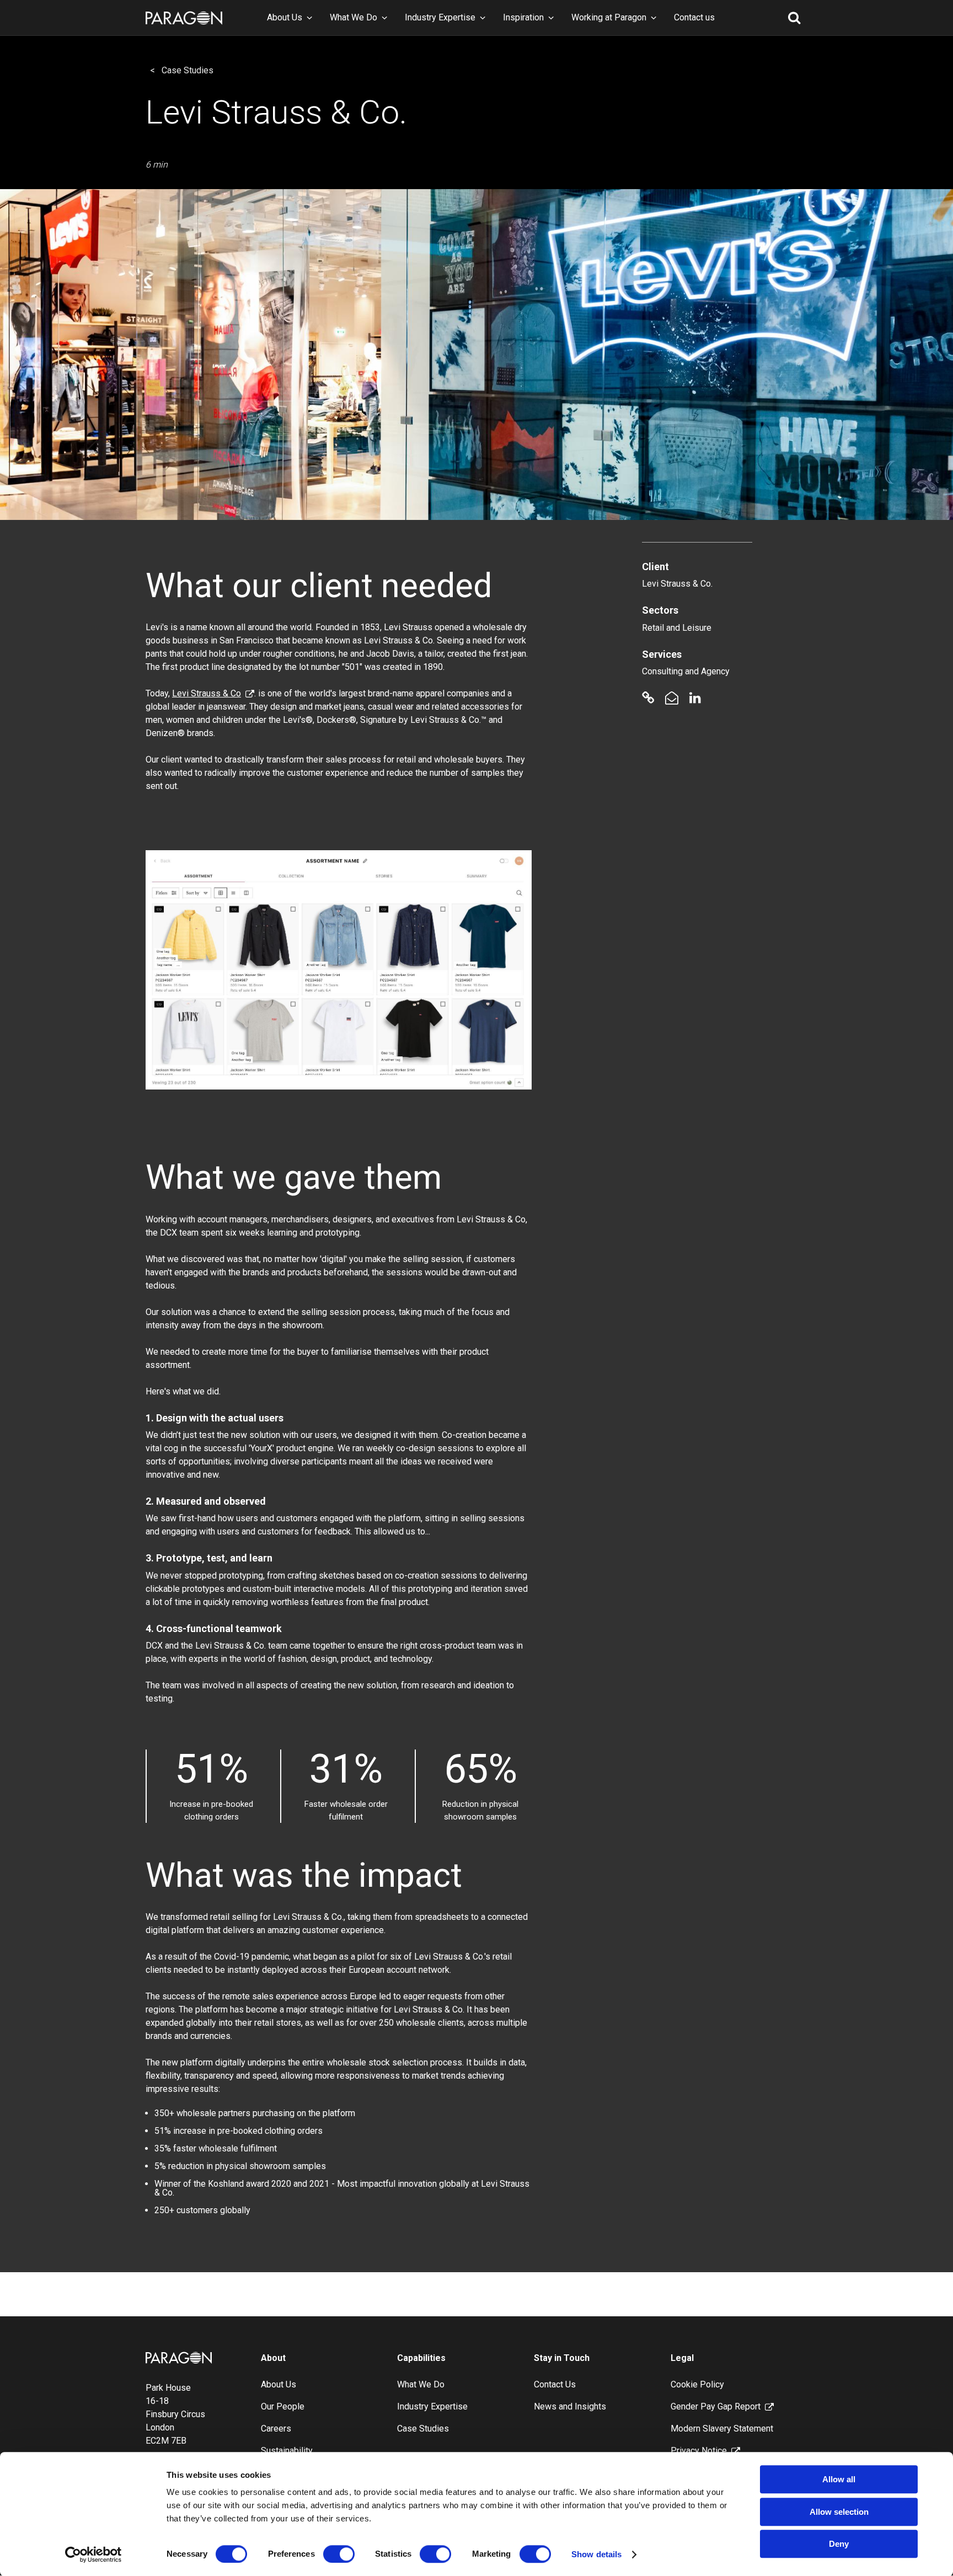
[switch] (339, 2554)
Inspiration (523, 17)
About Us (285, 17)
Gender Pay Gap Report (716, 2406)
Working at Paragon (609, 17)
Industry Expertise (440, 17)
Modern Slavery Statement (722, 2429)
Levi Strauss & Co (207, 693)
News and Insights (570, 2406)
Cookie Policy (697, 2384)
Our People (283, 2406)
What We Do (354, 17)
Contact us (694, 17)
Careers (276, 2429)
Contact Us (555, 2384)
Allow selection (839, 2512)
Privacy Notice (699, 2451)
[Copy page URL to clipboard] (648, 698)
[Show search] (794, 18)
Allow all (839, 2479)
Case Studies (188, 70)
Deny (839, 2544)
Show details (596, 2554)
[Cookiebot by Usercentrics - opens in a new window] (93, 2554)
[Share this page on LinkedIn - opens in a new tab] (695, 698)
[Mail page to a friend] (672, 698)
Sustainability (287, 2451)
